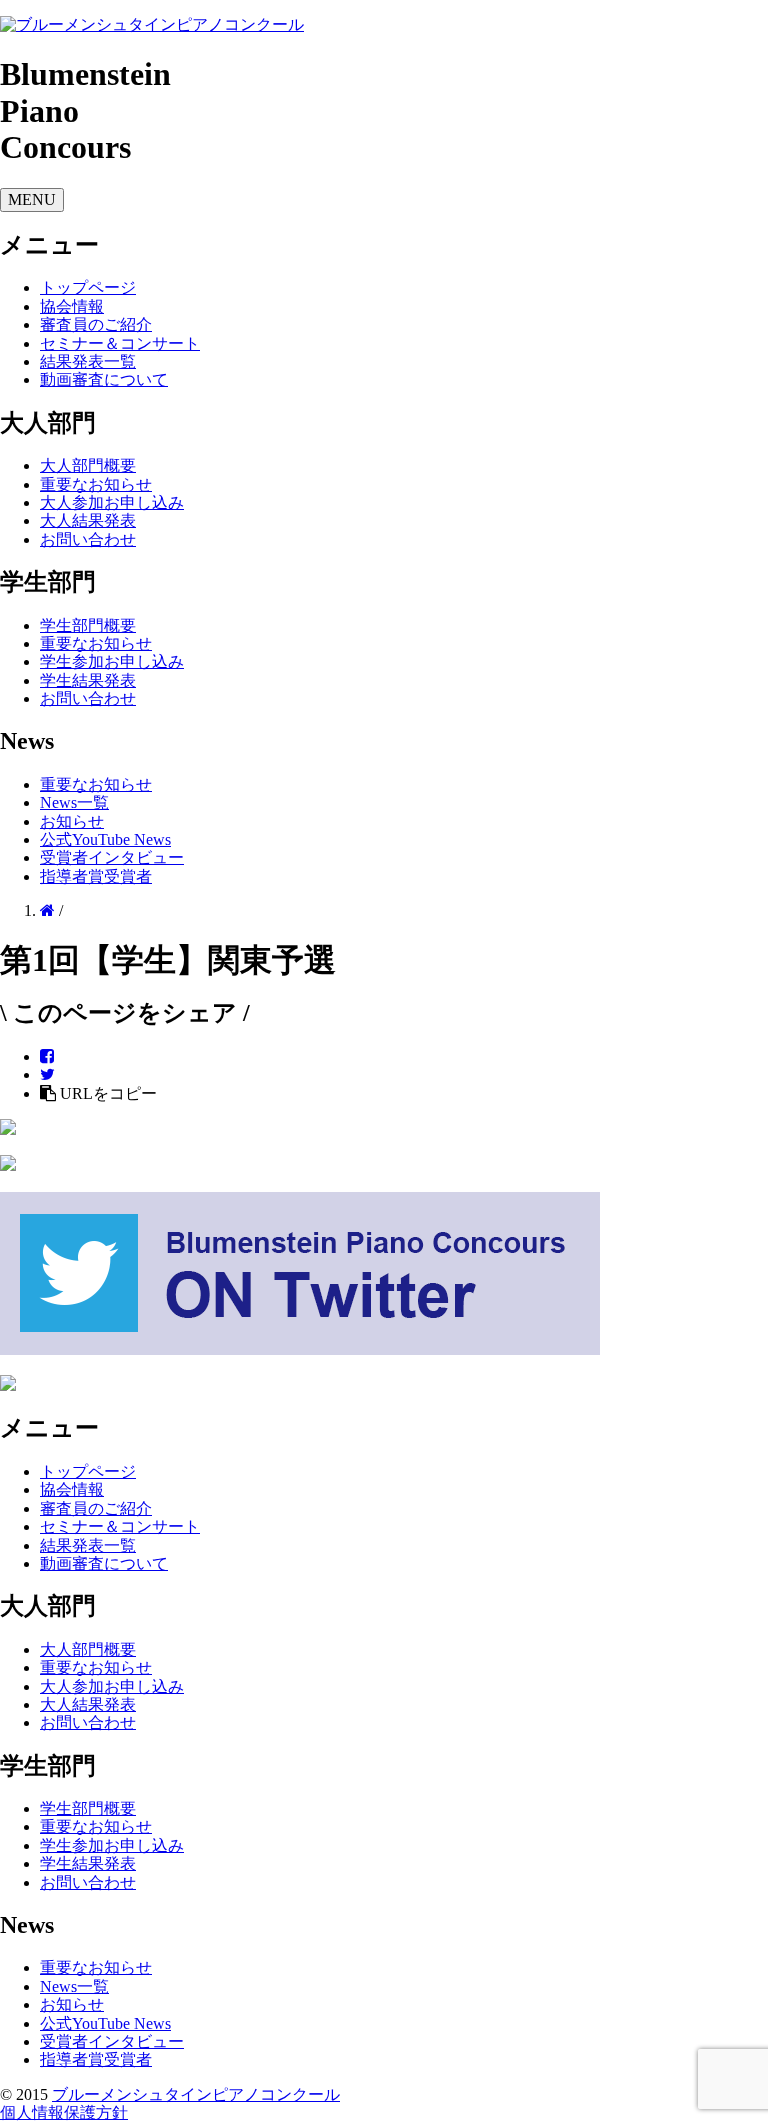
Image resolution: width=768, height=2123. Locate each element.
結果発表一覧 (88, 361)
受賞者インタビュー (112, 857)
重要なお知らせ (96, 484)
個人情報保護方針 (64, 2112)
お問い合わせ (88, 539)
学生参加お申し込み (112, 661)
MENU (32, 199)
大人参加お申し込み (112, 502)
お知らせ (72, 821)
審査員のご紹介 (96, 324)
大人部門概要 (88, 465)
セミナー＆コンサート (120, 343)
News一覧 (74, 802)
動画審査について (104, 379)
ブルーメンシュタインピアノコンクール (196, 2094)
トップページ (88, 287)
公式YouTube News (105, 839)
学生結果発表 (88, 680)
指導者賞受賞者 (96, 876)
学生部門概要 (88, 625)
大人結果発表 (88, 520)
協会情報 (72, 306)
